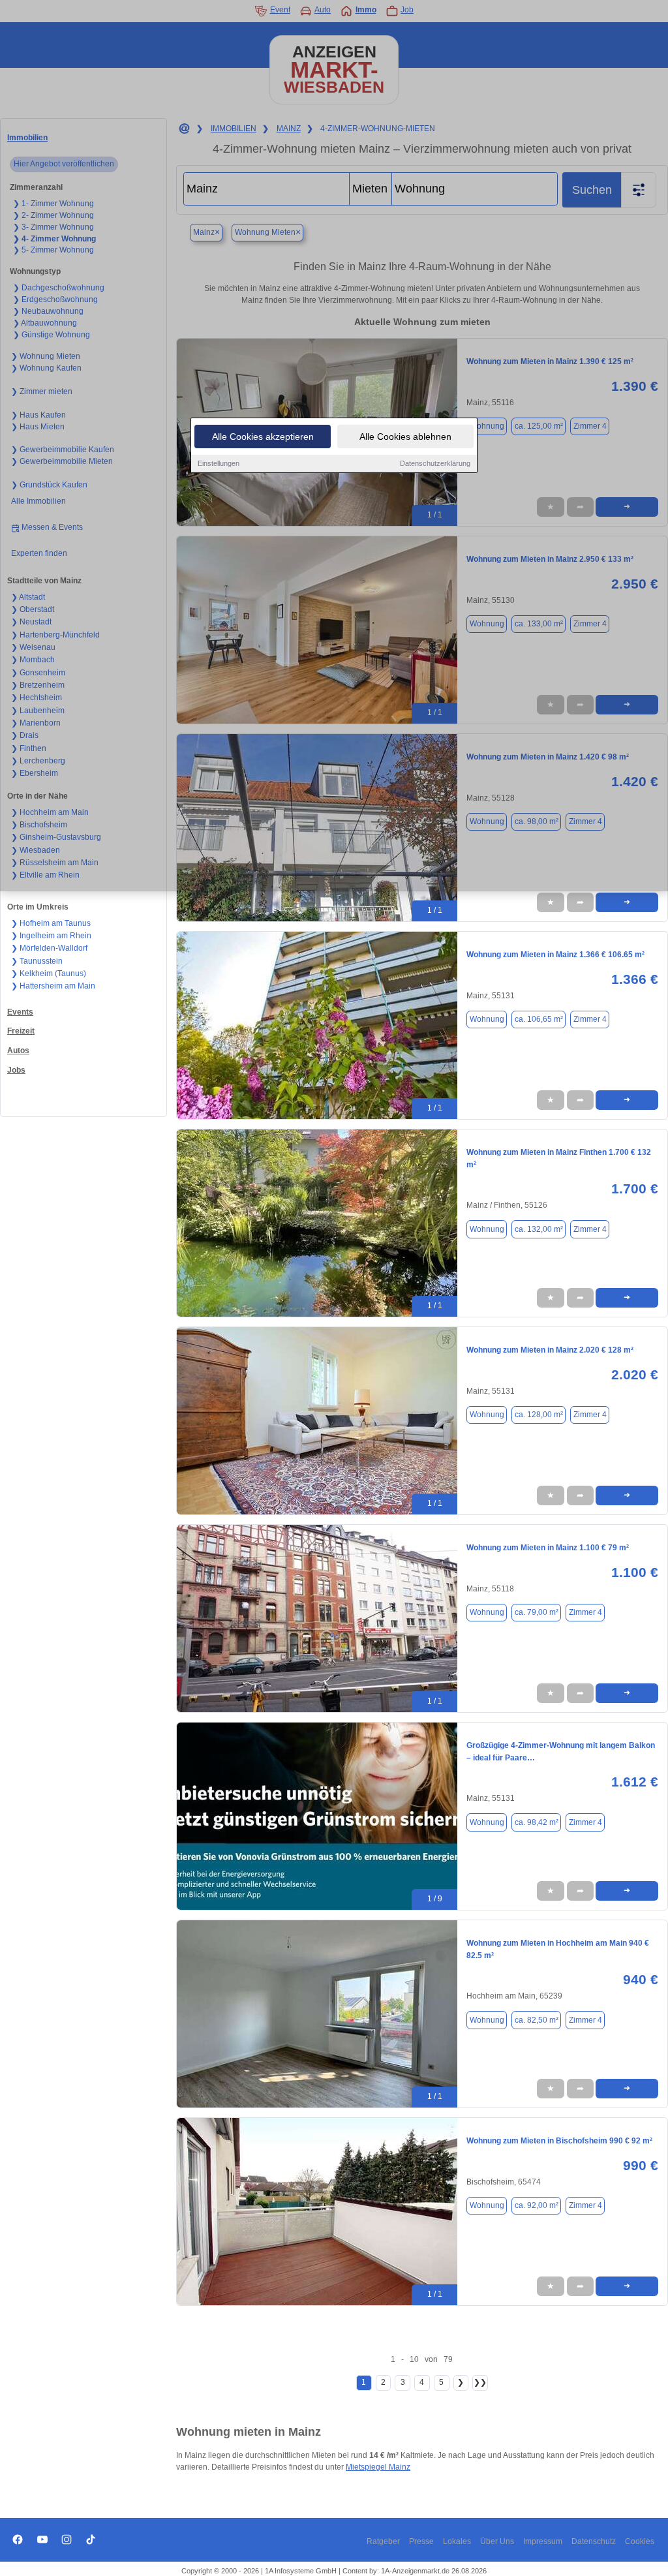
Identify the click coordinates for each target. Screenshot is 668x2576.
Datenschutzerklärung (435, 463)
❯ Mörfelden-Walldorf (49, 948)
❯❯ (480, 2382)
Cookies (640, 2541)
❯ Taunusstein (37, 961)
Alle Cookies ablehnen (405, 437)
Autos (18, 1050)
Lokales (457, 2541)
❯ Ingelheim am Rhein (51, 936)
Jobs (16, 1070)
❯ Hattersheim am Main (53, 986)
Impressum (543, 2541)
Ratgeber (383, 2541)
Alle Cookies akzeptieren (263, 437)
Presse (421, 2541)
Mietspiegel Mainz (378, 2467)
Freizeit (21, 1031)
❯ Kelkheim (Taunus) (49, 974)
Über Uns (497, 2541)
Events (20, 1012)
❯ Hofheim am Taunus (51, 923)
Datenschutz (594, 2541)
